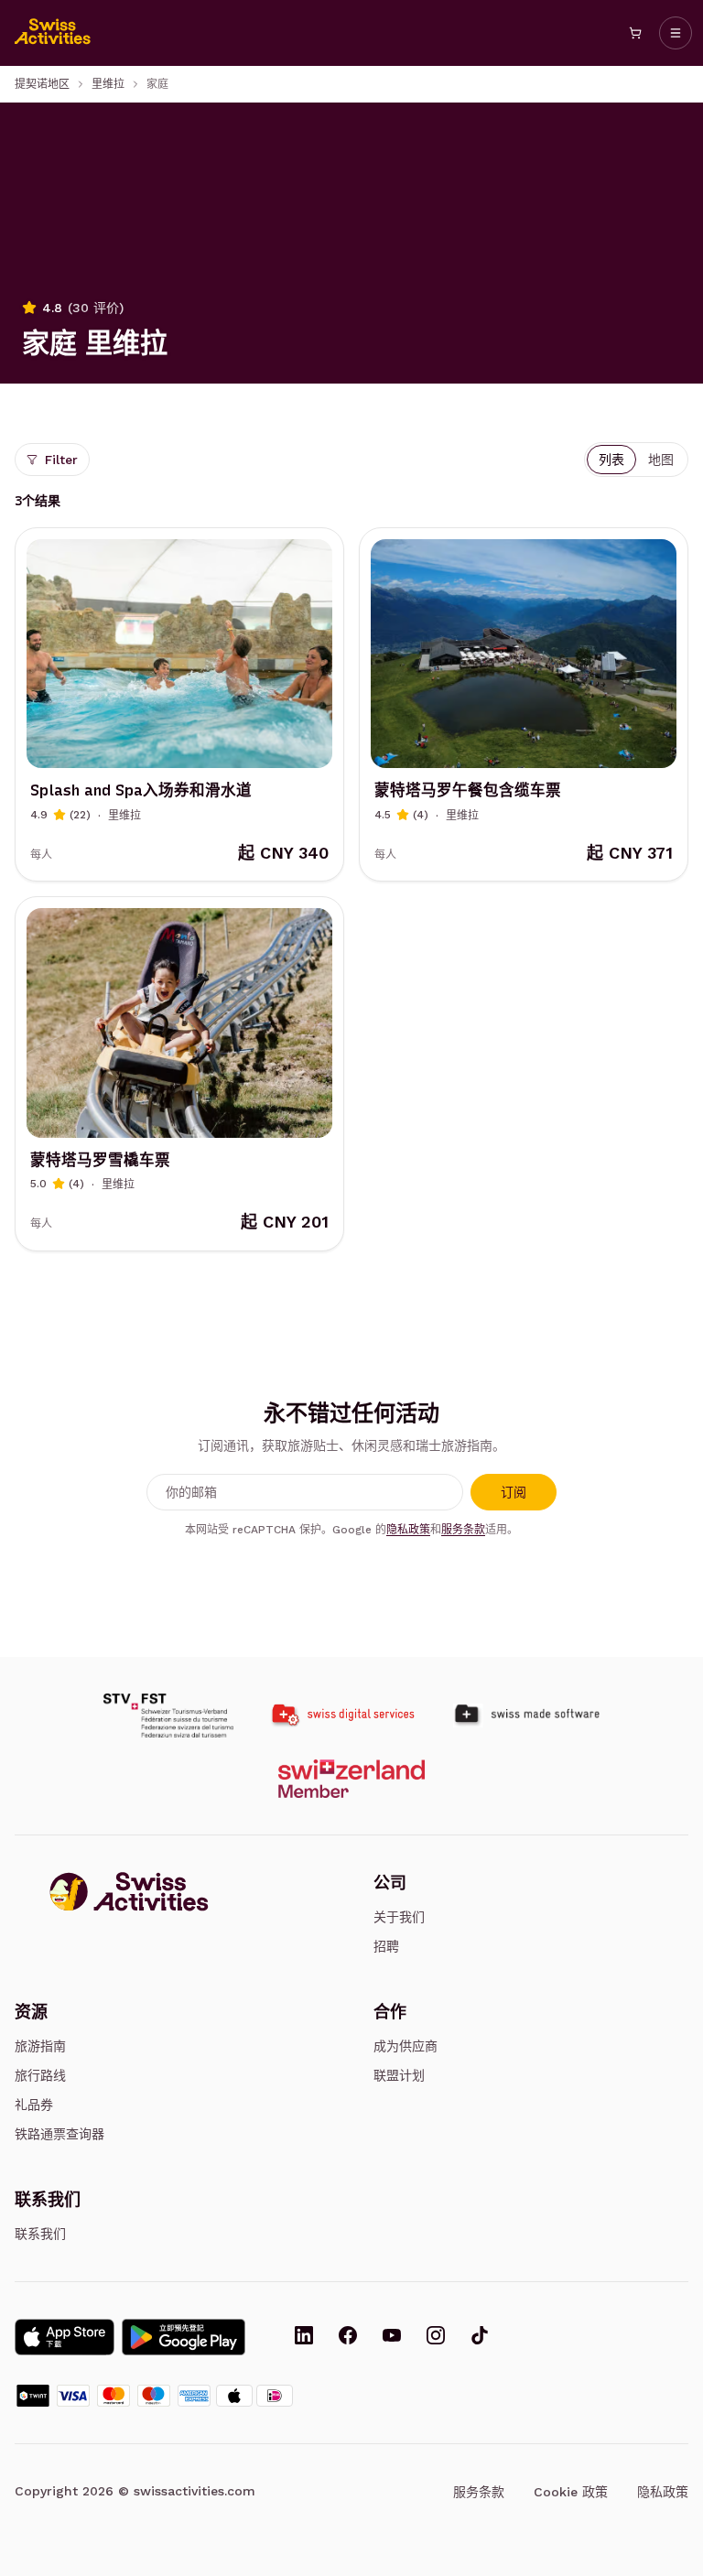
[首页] (53, 33)
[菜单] (676, 33)
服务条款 (463, 1530)
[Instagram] (436, 2337)
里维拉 (108, 84)
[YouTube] (392, 2337)
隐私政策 (408, 1530)
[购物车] (635, 33)
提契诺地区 (42, 84)
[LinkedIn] (304, 2337)
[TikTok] (480, 2337)
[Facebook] (348, 2337)
